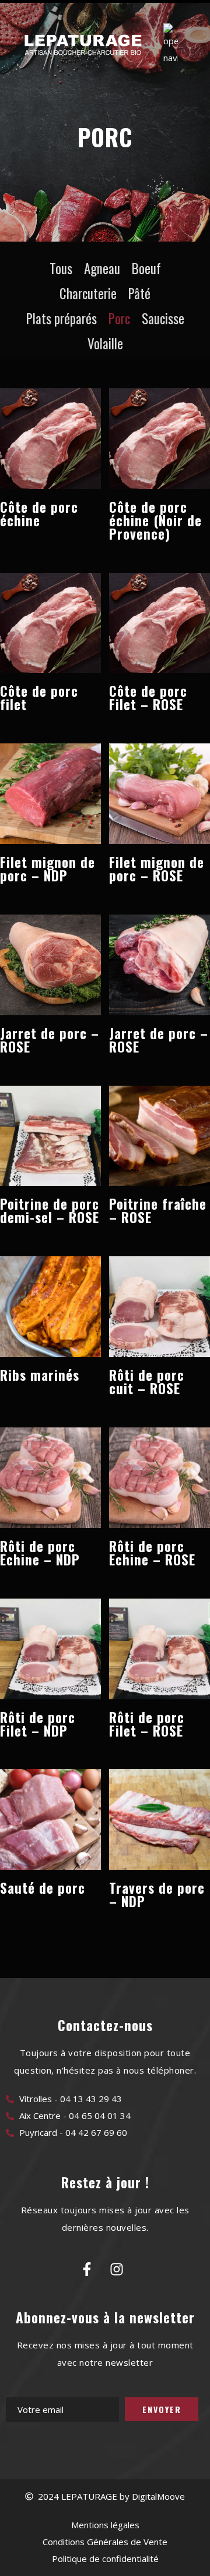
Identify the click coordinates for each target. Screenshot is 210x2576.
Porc (119, 318)
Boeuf (146, 268)
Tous (61, 268)
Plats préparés (62, 318)
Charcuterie (88, 293)
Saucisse (163, 318)
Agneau (102, 268)
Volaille (105, 343)
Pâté (139, 293)
